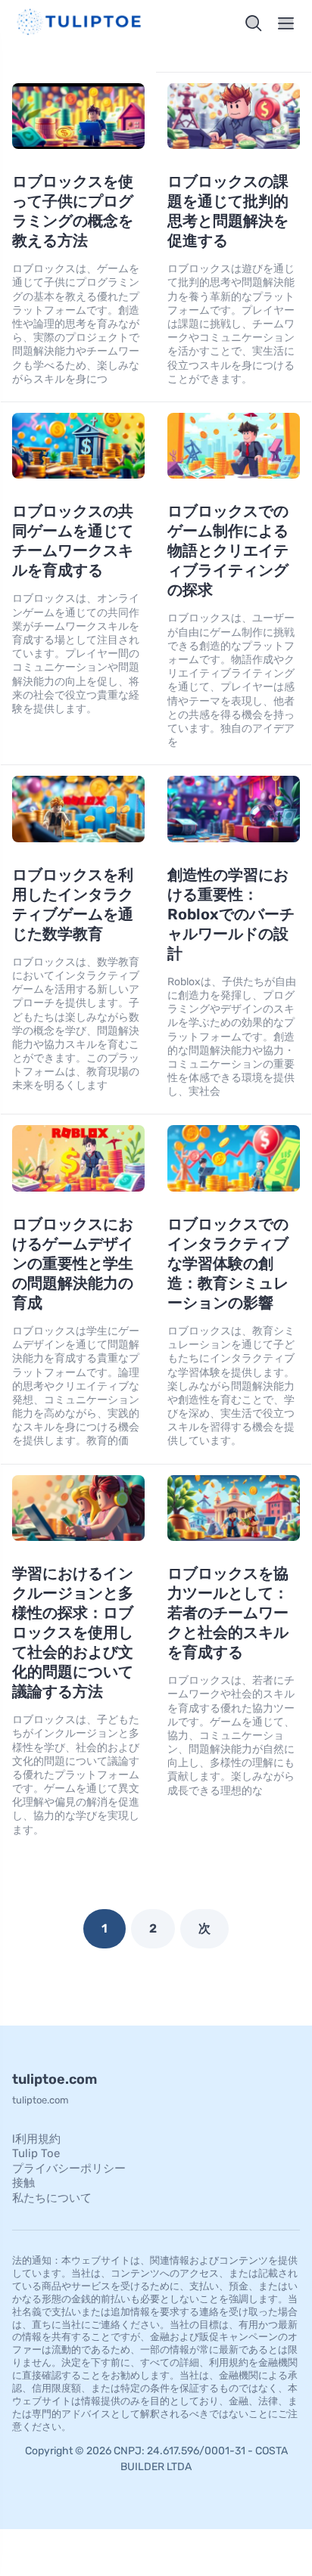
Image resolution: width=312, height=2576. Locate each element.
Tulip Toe (36, 2153)
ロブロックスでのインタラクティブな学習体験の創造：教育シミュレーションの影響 (228, 1263)
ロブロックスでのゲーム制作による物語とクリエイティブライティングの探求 (228, 550)
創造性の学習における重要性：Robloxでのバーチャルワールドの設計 (231, 914)
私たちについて (52, 2198)
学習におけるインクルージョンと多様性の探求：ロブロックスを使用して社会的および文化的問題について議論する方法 (73, 1632)
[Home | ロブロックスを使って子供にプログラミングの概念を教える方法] (81, 23)
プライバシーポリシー (69, 2168)
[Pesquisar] (254, 23)
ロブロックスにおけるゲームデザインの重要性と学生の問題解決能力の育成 (73, 1263)
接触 (23, 2183)
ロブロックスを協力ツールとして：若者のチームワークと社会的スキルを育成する (228, 1613)
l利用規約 (36, 2139)
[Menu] (286, 23)
